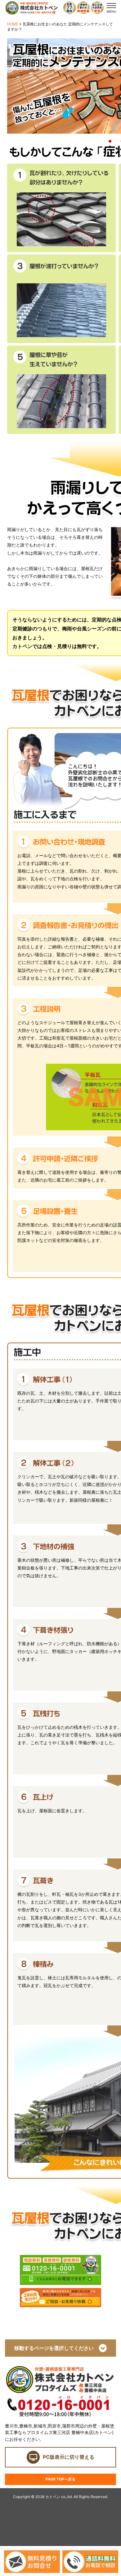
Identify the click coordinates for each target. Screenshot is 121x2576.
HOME (13, 24)
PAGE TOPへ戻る (60, 2479)
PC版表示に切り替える (69, 2457)
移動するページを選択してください (56, 2348)
